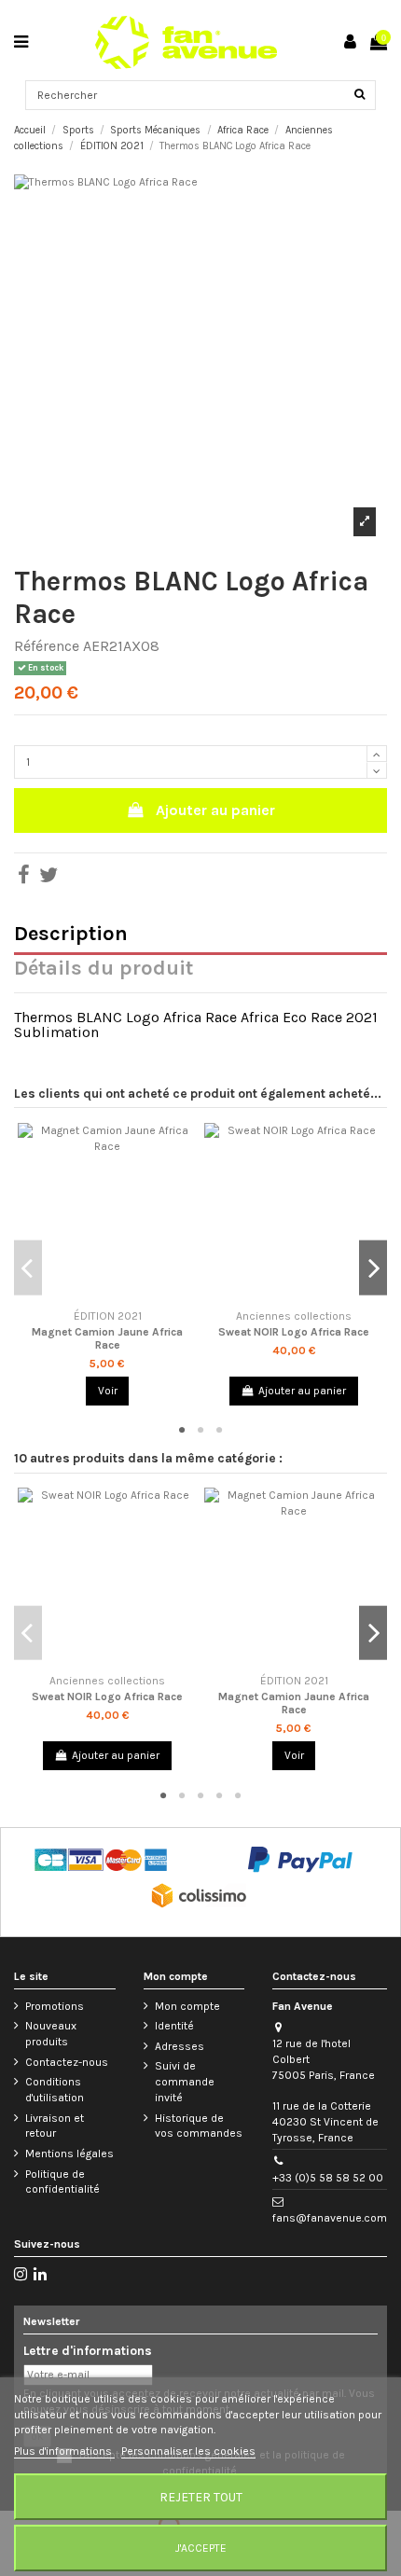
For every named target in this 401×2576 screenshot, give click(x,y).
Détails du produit (104, 970)
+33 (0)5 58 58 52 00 (328, 2178)
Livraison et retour (55, 2126)
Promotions (55, 2006)
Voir (108, 1391)
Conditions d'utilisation (55, 2090)
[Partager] (24, 879)
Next (373, 1268)
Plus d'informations (64, 2451)
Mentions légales (69, 2154)
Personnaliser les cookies (188, 2451)
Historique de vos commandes (199, 2126)
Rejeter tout (201, 2497)
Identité (174, 2026)
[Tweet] (48, 879)
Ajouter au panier (215, 810)
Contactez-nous (67, 2062)
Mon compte (187, 2006)
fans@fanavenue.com (330, 2218)
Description (71, 936)
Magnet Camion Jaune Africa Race (107, 1338)
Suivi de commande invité (185, 2082)
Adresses (180, 2046)
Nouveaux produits (51, 2034)
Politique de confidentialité (62, 2182)
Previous (28, 1268)
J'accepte (201, 2548)
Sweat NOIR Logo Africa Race (294, 1332)
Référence (47, 647)
